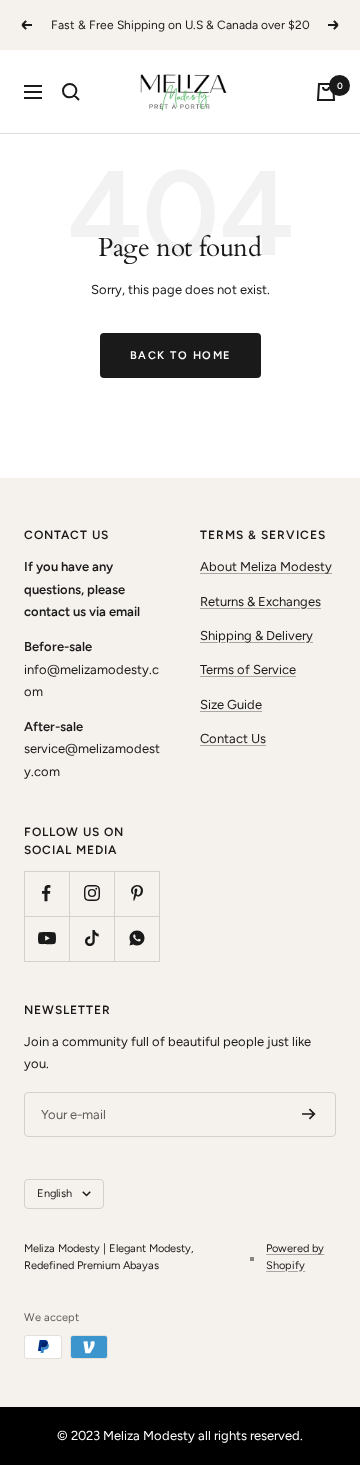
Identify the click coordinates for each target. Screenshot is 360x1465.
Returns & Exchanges (260, 601)
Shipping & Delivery (256, 635)
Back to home (180, 355)
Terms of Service (248, 669)
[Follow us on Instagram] (91, 893)
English (54, 1193)
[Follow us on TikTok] (91, 938)
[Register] (309, 1114)
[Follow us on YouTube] (46, 938)
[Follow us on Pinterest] (136, 893)
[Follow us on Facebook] (46, 893)
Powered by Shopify (295, 1257)
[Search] (71, 92)
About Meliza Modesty (266, 566)
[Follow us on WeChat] (136, 938)
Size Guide (231, 704)
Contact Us (233, 738)
